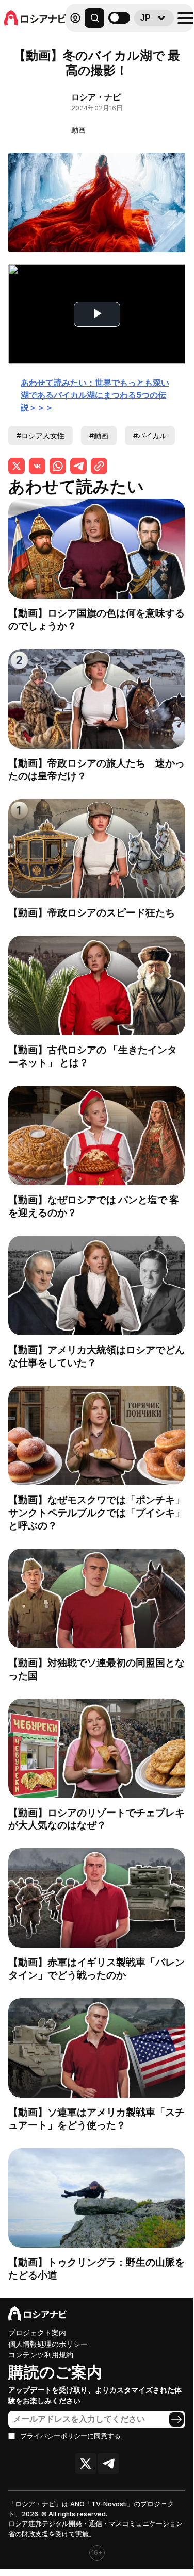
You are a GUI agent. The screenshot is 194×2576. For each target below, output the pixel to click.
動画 (78, 130)
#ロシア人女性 (41, 435)
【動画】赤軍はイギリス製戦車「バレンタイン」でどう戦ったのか (96, 1968)
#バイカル (150, 435)
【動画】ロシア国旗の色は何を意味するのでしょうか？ (96, 619)
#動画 (99, 435)
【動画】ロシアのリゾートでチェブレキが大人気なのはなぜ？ (96, 1819)
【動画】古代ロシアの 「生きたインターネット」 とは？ (93, 1056)
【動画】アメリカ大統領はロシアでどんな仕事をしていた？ (96, 1356)
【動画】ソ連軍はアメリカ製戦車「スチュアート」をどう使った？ (96, 2118)
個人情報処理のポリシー (48, 2344)
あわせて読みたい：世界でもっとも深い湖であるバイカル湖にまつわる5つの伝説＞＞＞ (95, 395)
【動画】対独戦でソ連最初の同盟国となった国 (96, 1669)
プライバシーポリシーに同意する (70, 2436)
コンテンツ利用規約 (41, 2355)
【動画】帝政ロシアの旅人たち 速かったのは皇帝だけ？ (96, 769)
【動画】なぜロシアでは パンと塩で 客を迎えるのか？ (94, 1206)
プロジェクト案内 (37, 2332)
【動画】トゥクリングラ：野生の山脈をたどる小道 (96, 2268)
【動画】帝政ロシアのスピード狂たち (92, 912)
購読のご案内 (55, 2372)
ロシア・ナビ (96, 97)
